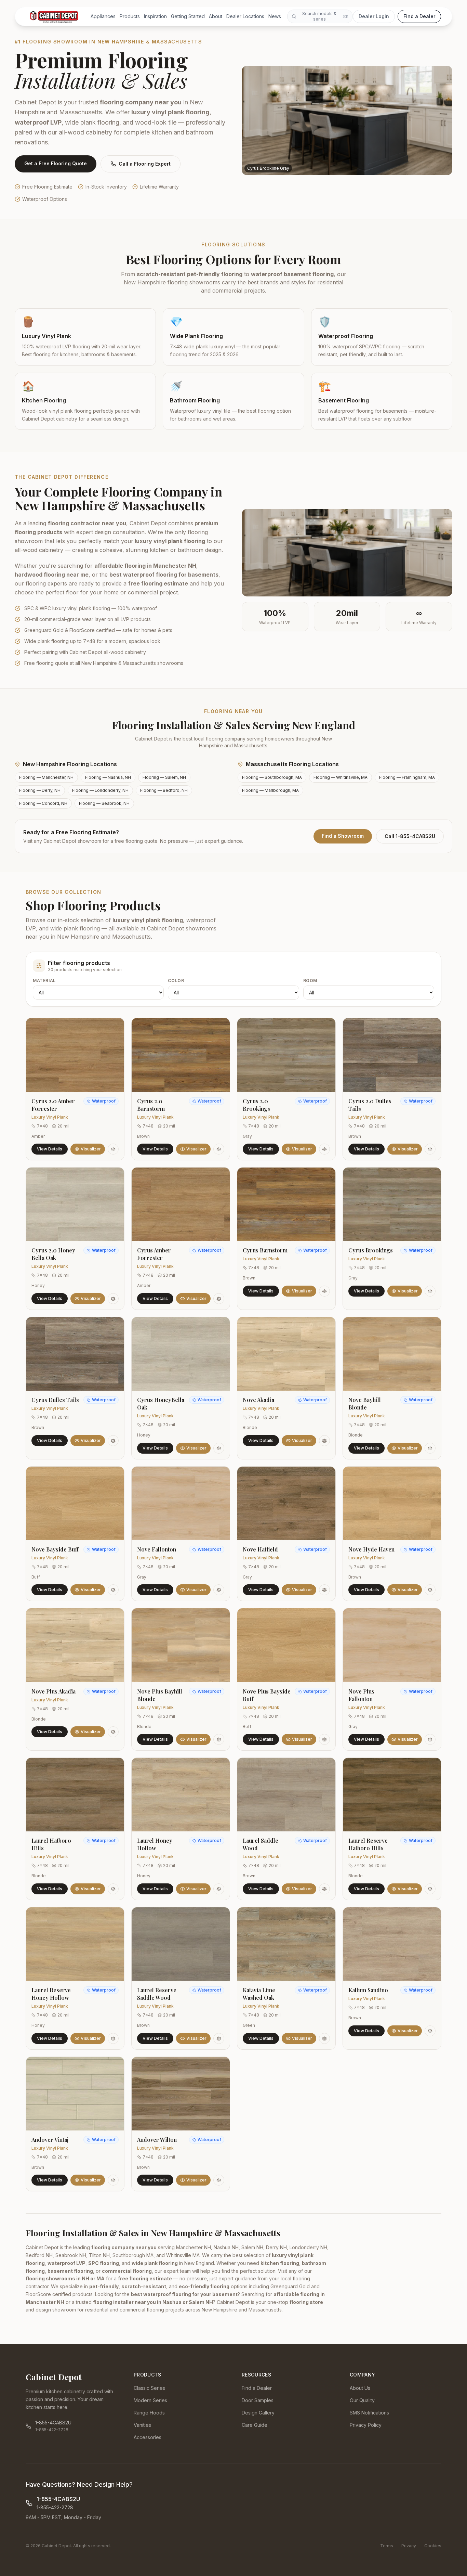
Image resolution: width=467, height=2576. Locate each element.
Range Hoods (149, 2413)
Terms (387, 2546)
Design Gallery (258, 2413)
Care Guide (255, 2425)
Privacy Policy (366, 2425)
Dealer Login (374, 16)
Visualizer (91, 1149)
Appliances (103, 16)
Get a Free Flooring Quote (56, 163)
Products (130, 16)
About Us (360, 2388)
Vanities (142, 2425)
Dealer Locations (245, 16)
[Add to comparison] (113, 1149)
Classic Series (149, 2388)
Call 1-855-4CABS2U (410, 836)
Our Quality (362, 2400)
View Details (50, 1149)
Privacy (409, 2546)
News (275, 16)
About (216, 16)
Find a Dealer (419, 16)
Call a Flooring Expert (145, 164)
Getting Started (188, 16)
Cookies (433, 2546)
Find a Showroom (343, 836)
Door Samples (258, 2400)
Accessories (148, 2437)
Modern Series (150, 2400)
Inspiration (155, 16)
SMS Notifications (369, 2413)
